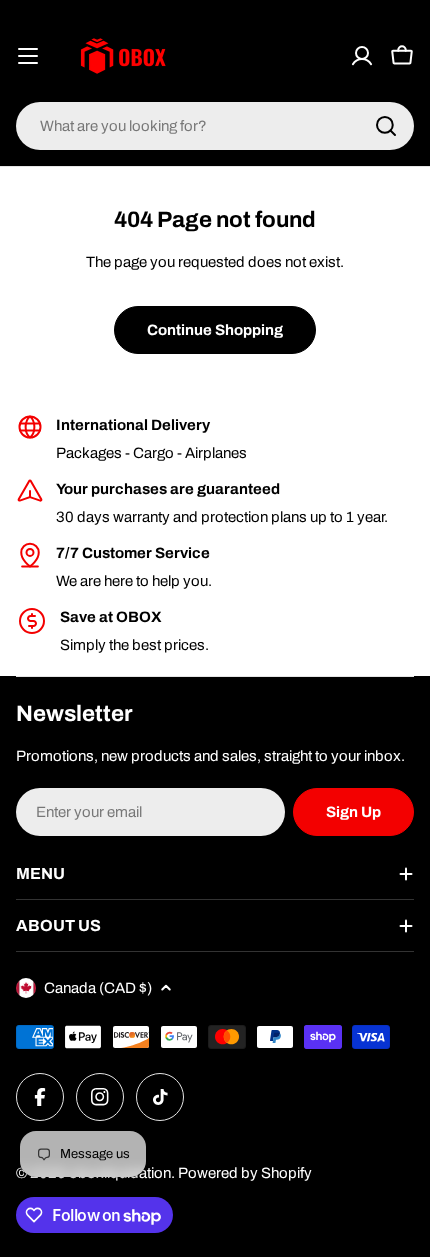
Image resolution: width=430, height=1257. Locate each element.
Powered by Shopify (245, 1173)
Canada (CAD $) (98, 988)
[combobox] (215, 126)
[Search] (386, 126)
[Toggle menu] (28, 56)
